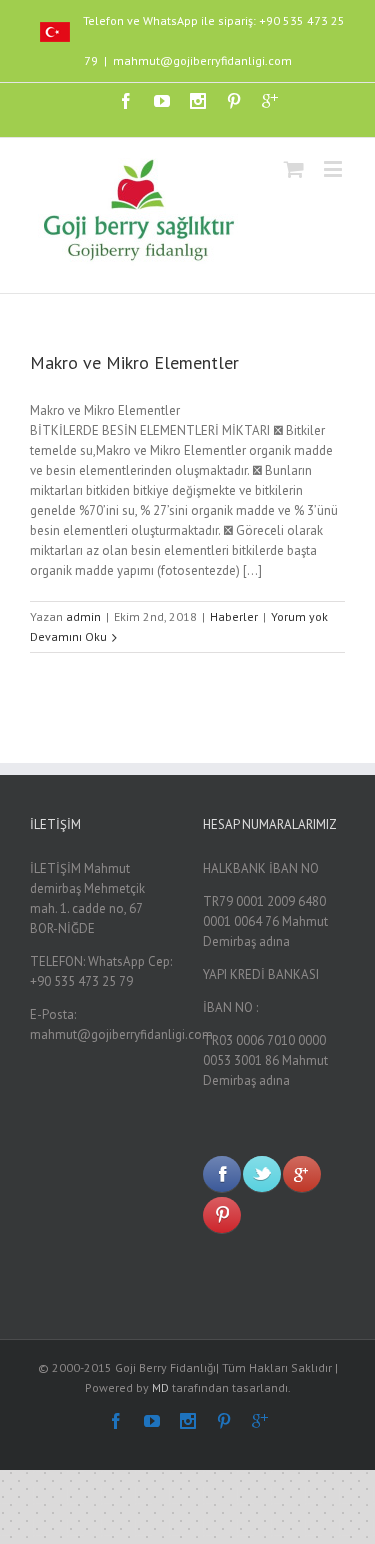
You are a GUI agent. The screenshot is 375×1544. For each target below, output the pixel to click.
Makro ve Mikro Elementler (134, 362)
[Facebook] (126, 101)
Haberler (234, 616)
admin (83, 616)
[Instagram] (198, 101)
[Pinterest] (234, 101)
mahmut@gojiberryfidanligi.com (202, 60)
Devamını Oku (68, 636)
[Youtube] (162, 101)
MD (160, 1387)
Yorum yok (299, 616)
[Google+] (270, 101)
